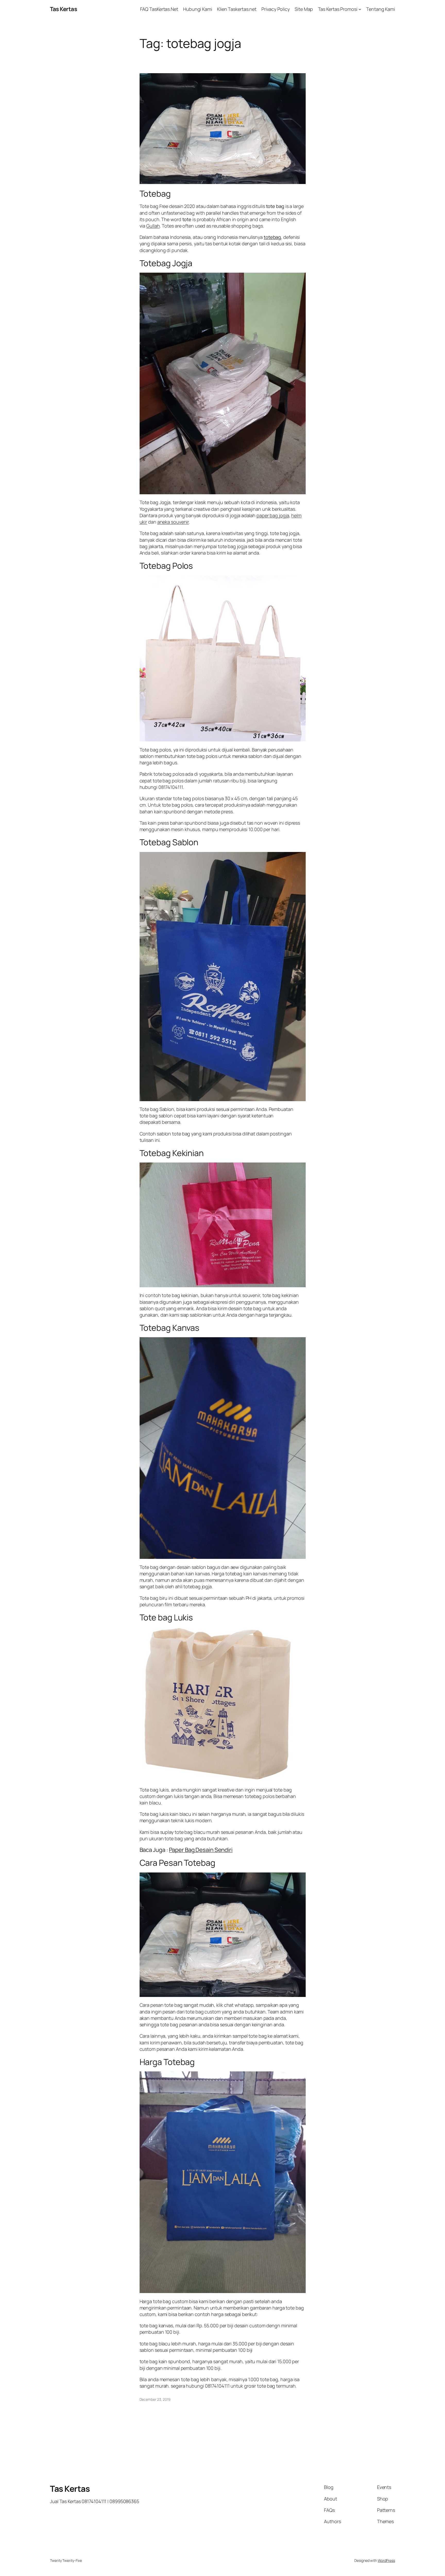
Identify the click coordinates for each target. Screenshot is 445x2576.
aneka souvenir (173, 522)
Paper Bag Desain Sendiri (201, 1850)
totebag (272, 237)
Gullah (153, 226)
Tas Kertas (63, 9)
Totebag (155, 194)
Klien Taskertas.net (237, 9)
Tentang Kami (381, 9)
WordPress (386, 2560)
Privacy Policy (276, 9)
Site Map (304, 9)
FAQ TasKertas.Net (159, 9)
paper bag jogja (273, 515)
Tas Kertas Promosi (338, 9)
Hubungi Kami (198, 9)
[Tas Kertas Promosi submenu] (360, 9)
